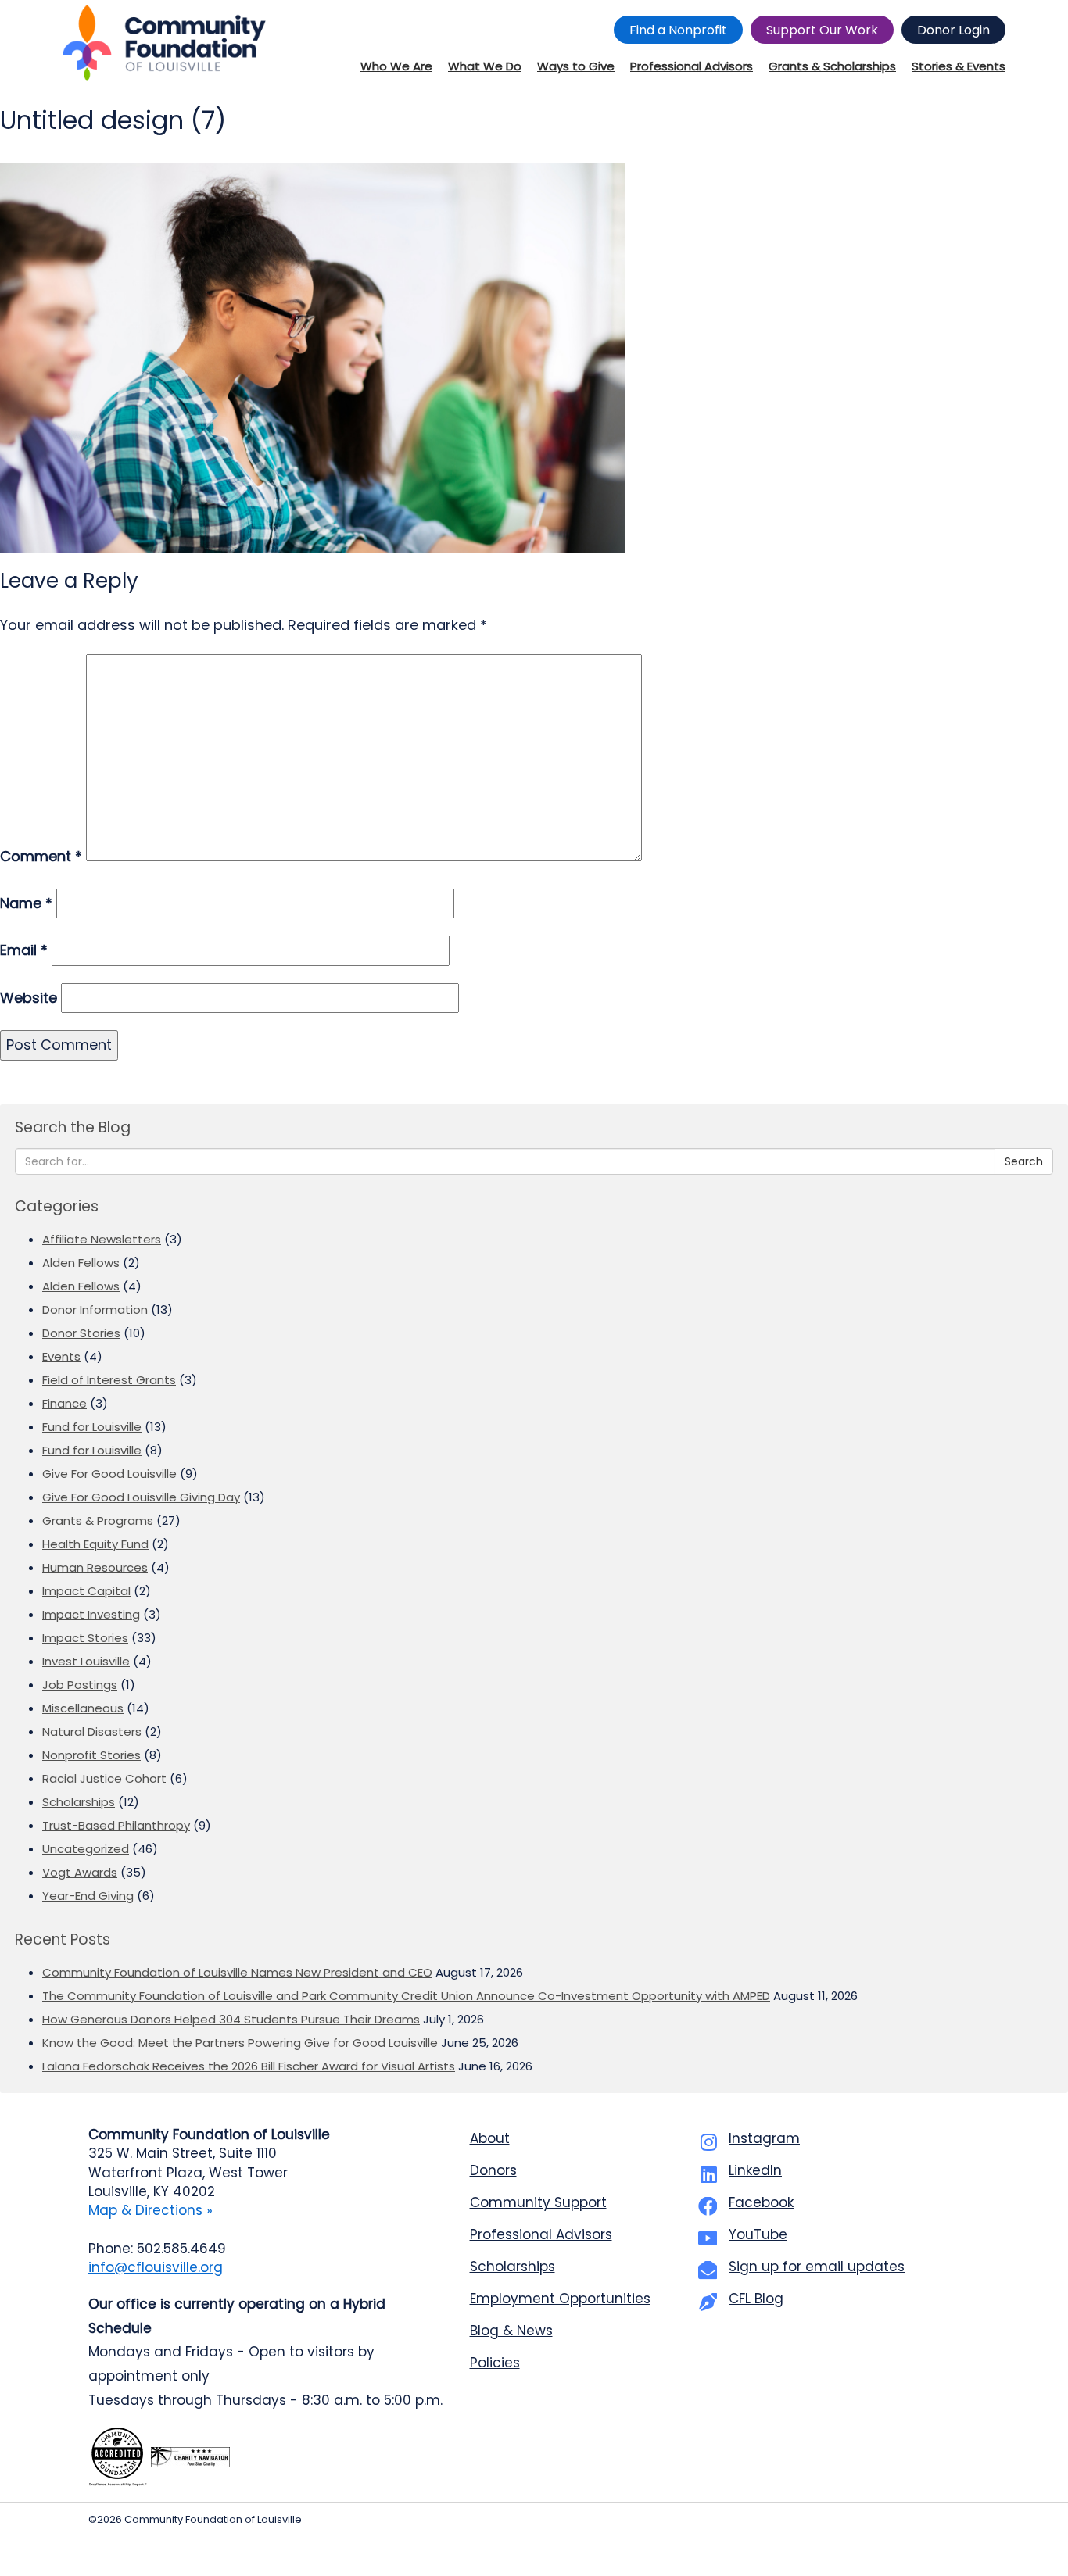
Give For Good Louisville (109, 1474)
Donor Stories (81, 1333)
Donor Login (953, 30)
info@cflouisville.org (156, 2267)
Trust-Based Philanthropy (116, 1825)
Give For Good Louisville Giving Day (141, 1497)
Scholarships (79, 1802)
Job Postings (80, 1685)
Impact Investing (91, 1614)
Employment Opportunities (560, 2299)
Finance (65, 1403)
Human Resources (95, 1567)
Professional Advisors (541, 2234)
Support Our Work (822, 30)
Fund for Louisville (92, 1427)
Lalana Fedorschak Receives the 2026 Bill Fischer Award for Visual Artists (249, 2066)
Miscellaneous (83, 1708)
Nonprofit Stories (91, 1755)
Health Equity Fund (95, 1544)
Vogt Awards (80, 1872)
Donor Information (95, 1309)
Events (61, 1356)
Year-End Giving (88, 1896)
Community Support (538, 2202)
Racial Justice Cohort (104, 1778)
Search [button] (1024, 1161)
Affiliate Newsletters (102, 1239)
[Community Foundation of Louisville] (164, 43)
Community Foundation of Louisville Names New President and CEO (237, 1972)
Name (26, 903)
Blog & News (511, 2331)
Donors (493, 2170)
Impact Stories (85, 1638)
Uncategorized (86, 1849)
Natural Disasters (92, 1732)
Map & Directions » (151, 2210)
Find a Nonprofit (678, 30)
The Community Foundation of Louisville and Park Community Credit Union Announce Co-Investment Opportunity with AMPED (406, 1996)
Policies (495, 2363)
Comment (41, 856)
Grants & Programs (98, 1521)
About (490, 2138)
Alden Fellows (81, 1263)
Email (24, 950)
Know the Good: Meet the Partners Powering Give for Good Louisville (240, 2043)
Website (29, 998)
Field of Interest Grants (109, 1380)
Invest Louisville (86, 1661)
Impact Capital (86, 1591)
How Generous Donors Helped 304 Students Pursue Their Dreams (231, 2019)
